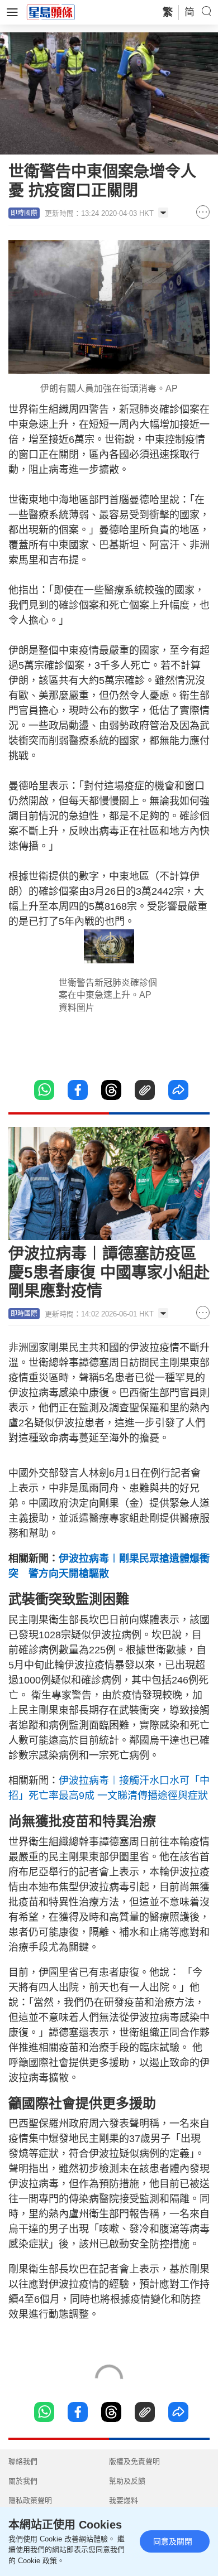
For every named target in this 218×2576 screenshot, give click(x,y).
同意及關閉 (173, 2541)
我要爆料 (124, 2500)
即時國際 (24, 213)
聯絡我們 (23, 2461)
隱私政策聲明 (30, 2500)
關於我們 (23, 2481)
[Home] (51, 12)
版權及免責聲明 (134, 2461)
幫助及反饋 (127, 2481)
